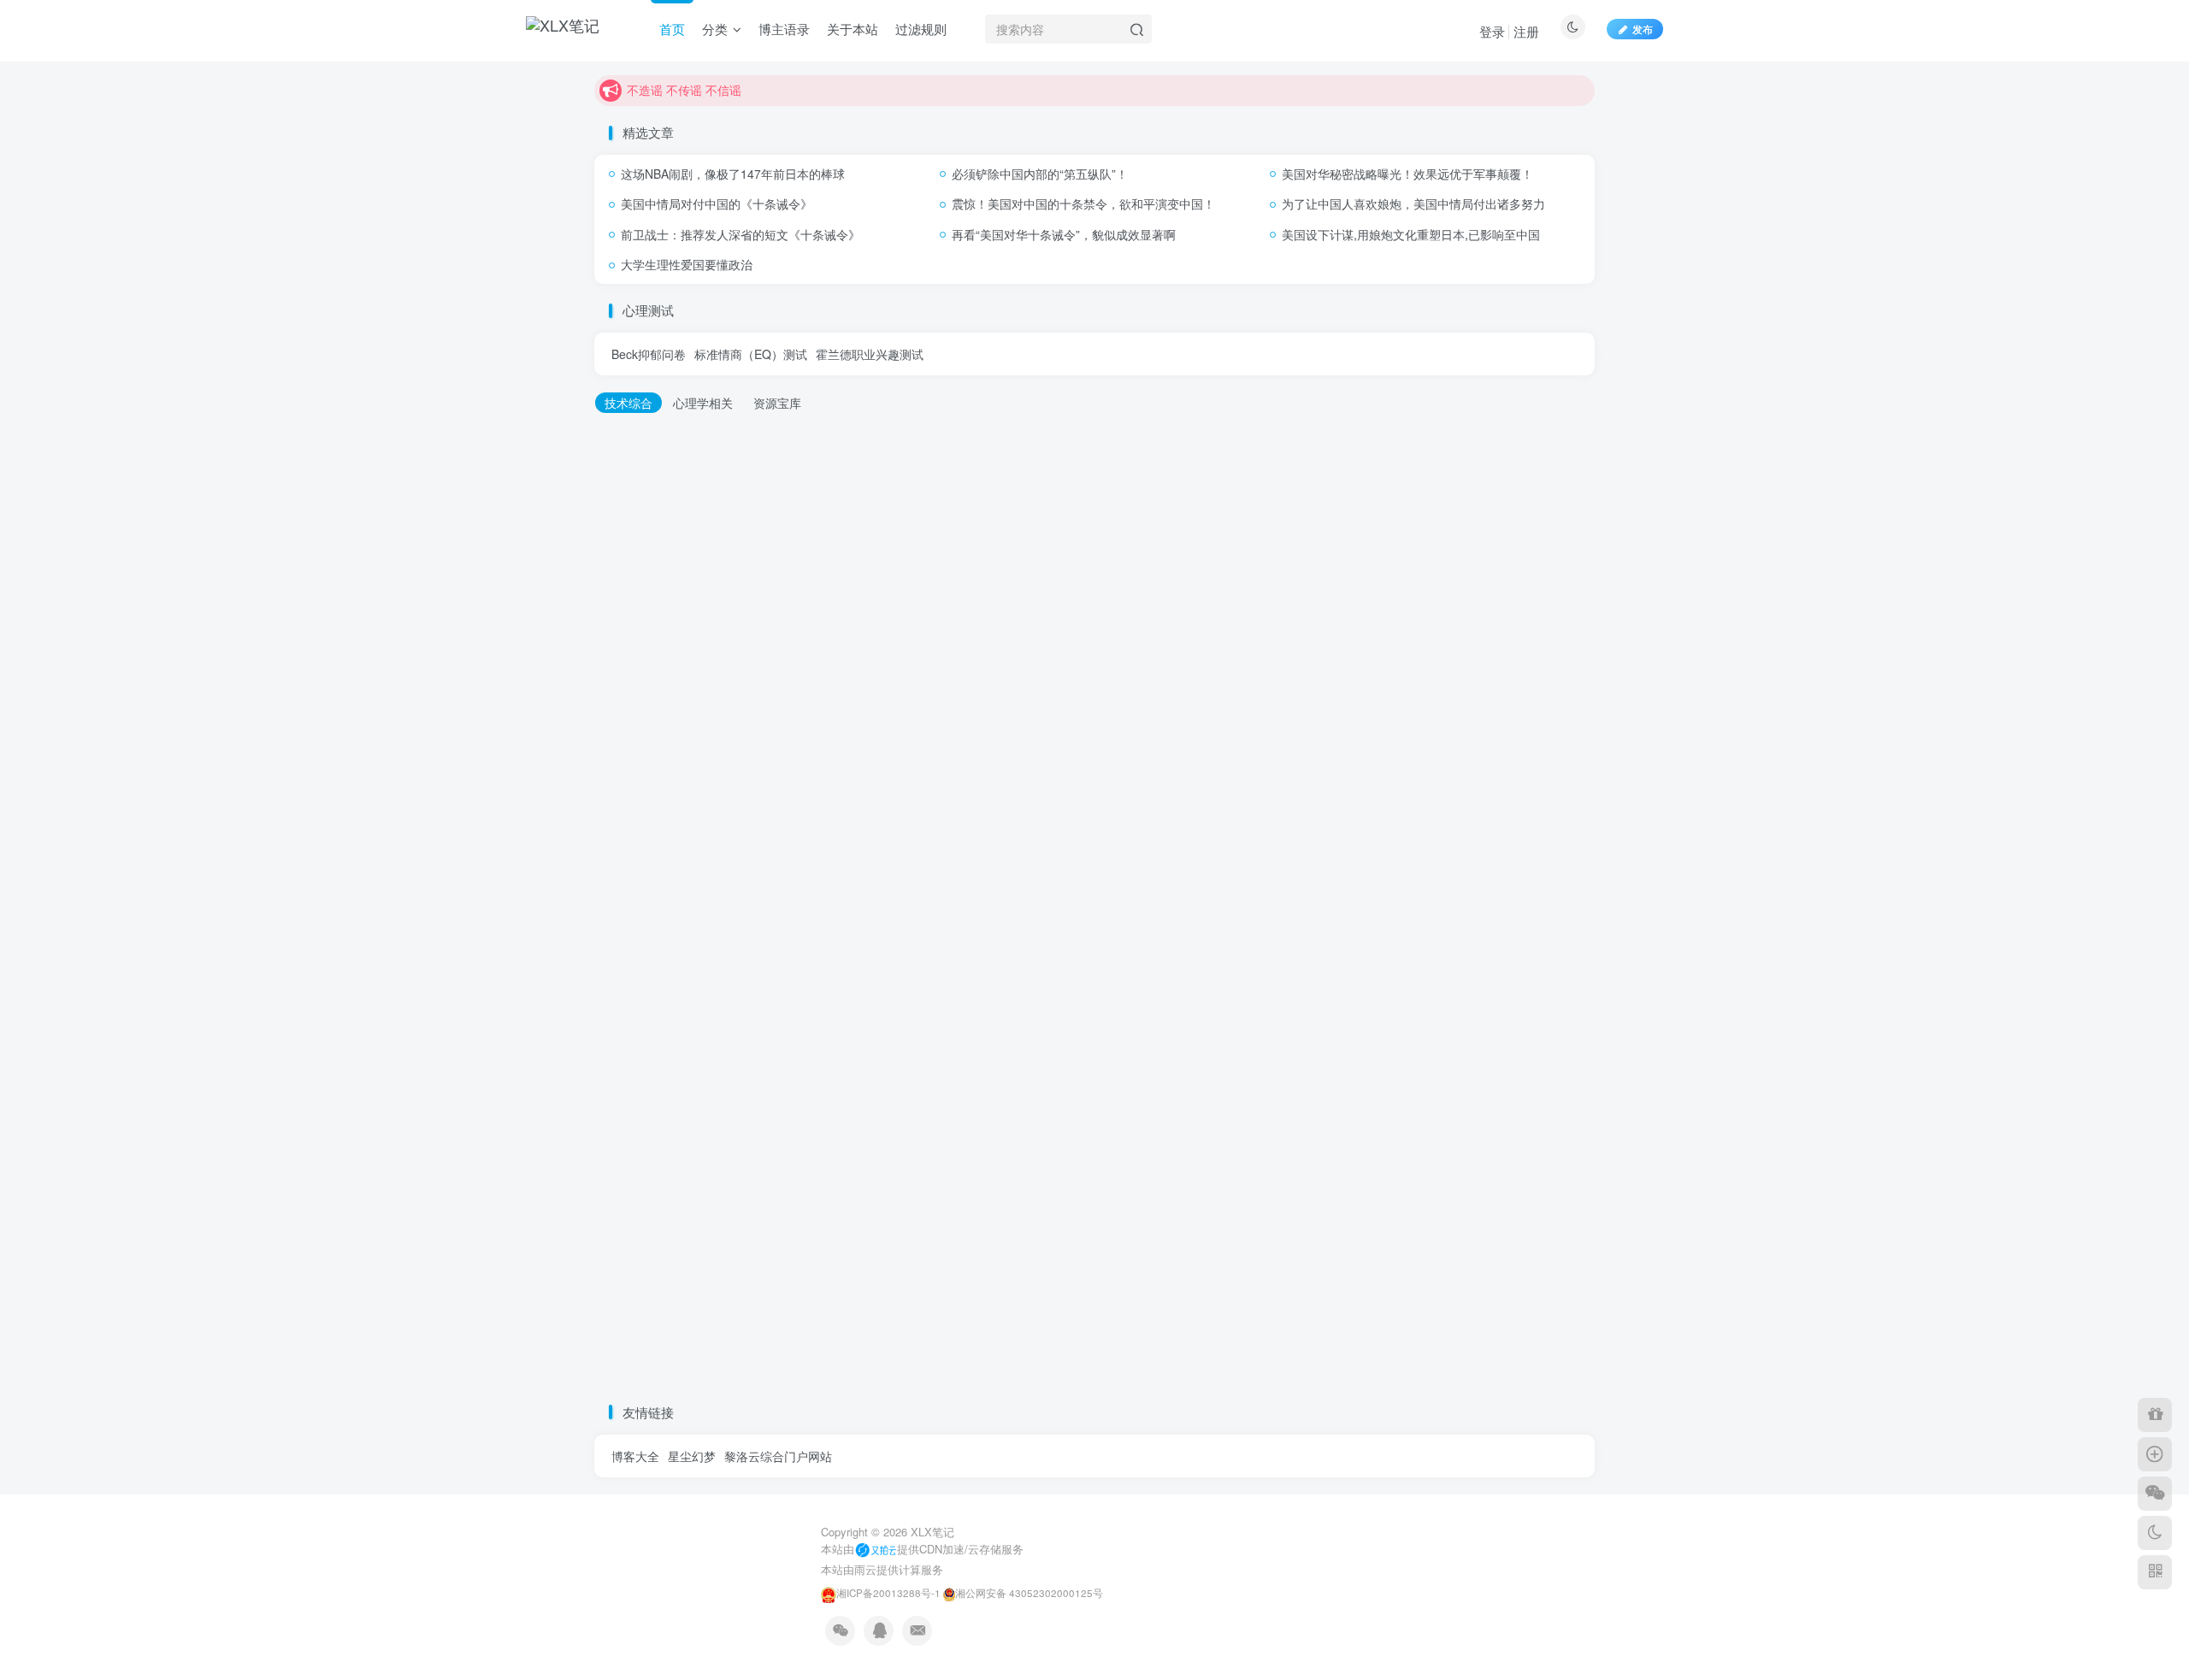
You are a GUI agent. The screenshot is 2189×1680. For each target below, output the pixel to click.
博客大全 (635, 1456)
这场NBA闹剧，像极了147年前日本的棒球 (733, 174)
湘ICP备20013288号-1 (888, 1593)
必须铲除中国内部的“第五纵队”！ (1040, 174)
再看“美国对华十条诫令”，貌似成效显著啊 (1064, 234)
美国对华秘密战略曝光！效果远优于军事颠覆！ (1407, 174)
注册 (1526, 31)
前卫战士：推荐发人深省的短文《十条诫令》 (740, 234)
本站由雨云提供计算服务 (882, 1569)
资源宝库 (777, 403)
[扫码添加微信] (2155, 1494)
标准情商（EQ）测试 (751, 354)
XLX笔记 (932, 1532)
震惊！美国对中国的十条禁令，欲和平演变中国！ (1083, 203)
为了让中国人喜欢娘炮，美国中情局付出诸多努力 (1413, 203)
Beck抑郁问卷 (649, 354)
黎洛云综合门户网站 (778, 1456)
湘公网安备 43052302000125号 (1029, 1593)
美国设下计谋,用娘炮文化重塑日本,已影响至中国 (1411, 234)
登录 (1492, 31)
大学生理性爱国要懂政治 (687, 264)
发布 (1643, 29)
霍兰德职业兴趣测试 (870, 354)
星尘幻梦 (692, 1456)
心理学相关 (703, 403)
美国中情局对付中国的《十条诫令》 (717, 203)
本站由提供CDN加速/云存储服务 (922, 1549)
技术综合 (628, 403)
